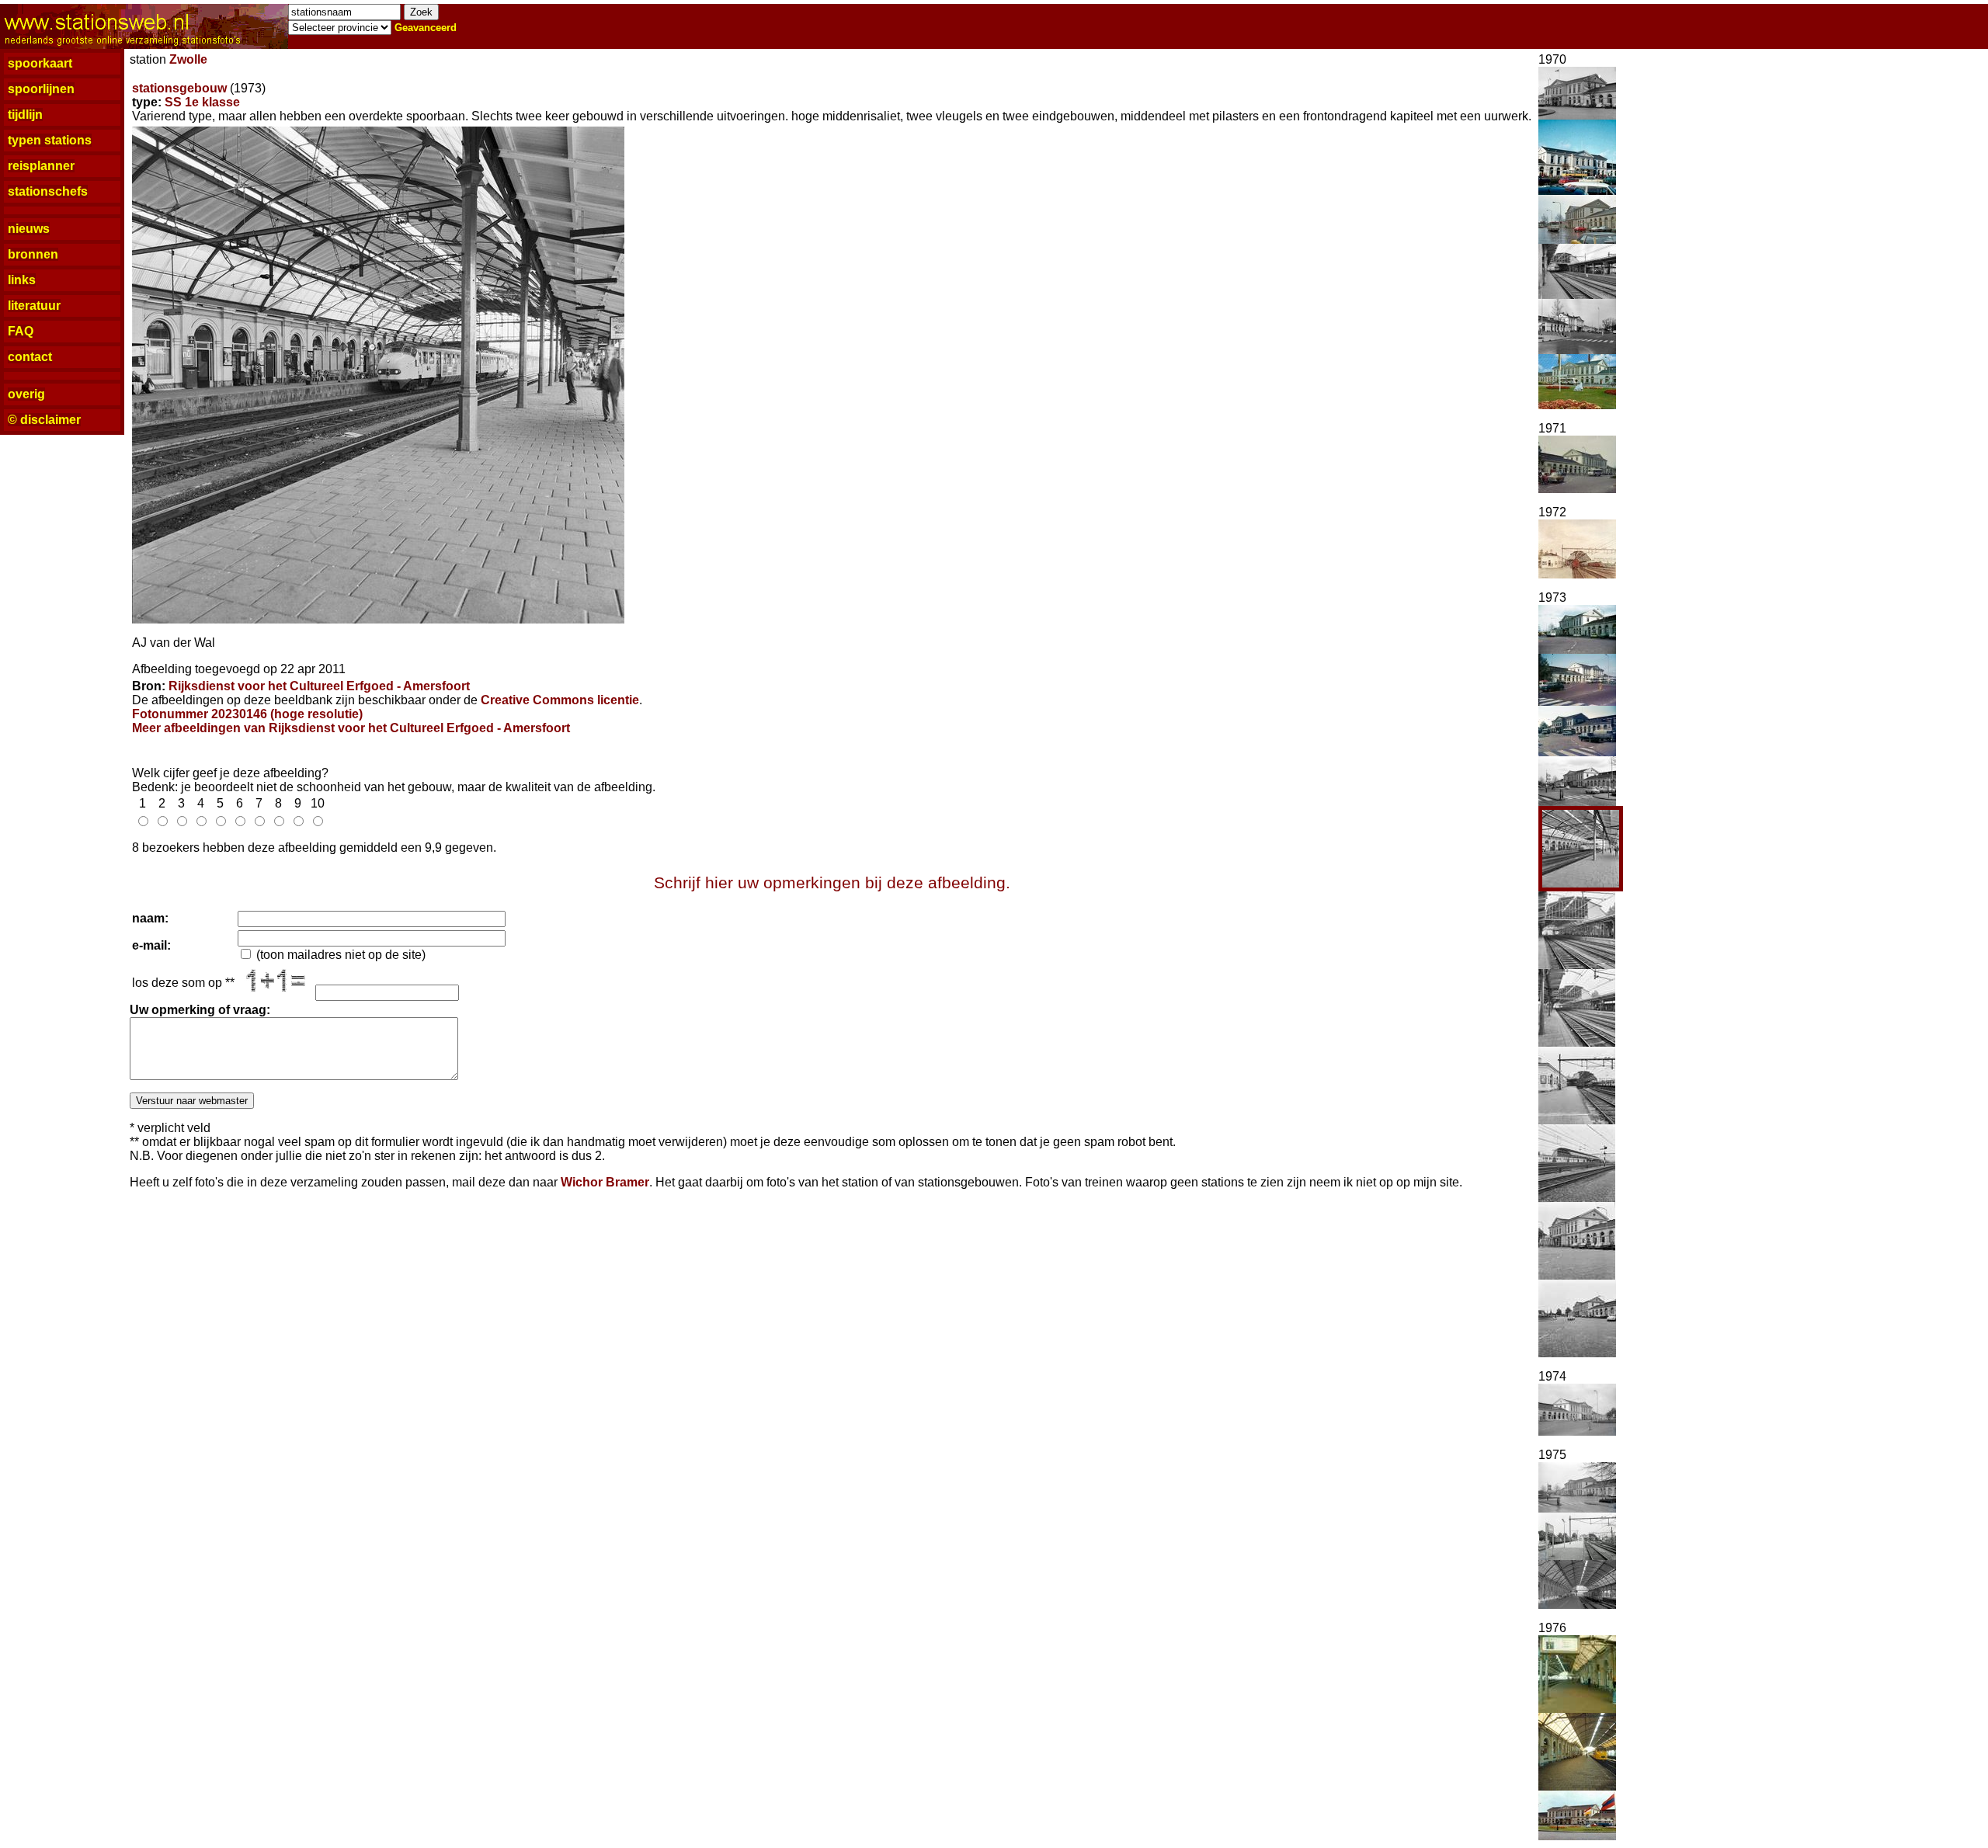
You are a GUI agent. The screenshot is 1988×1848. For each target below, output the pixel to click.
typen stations (50, 140)
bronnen (33, 254)
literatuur (34, 306)
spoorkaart (40, 63)
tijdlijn (25, 115)
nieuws (29, 229)
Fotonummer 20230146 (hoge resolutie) (247, 714)
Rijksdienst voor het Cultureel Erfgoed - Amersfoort (319, 686)
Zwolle (188, 59)
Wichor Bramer (605, 1182)
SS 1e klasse (202, 102)
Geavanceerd (426, 28)
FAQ (21, 331)
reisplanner (41, 166)
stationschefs (48, 191)
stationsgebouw (179, 88)
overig (26, 394)
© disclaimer (44, 420)
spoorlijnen (41, 89)
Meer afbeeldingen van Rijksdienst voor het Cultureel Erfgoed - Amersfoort (351, 728)
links (22, 280)
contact (30, 357)
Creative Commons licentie (560, 700)
